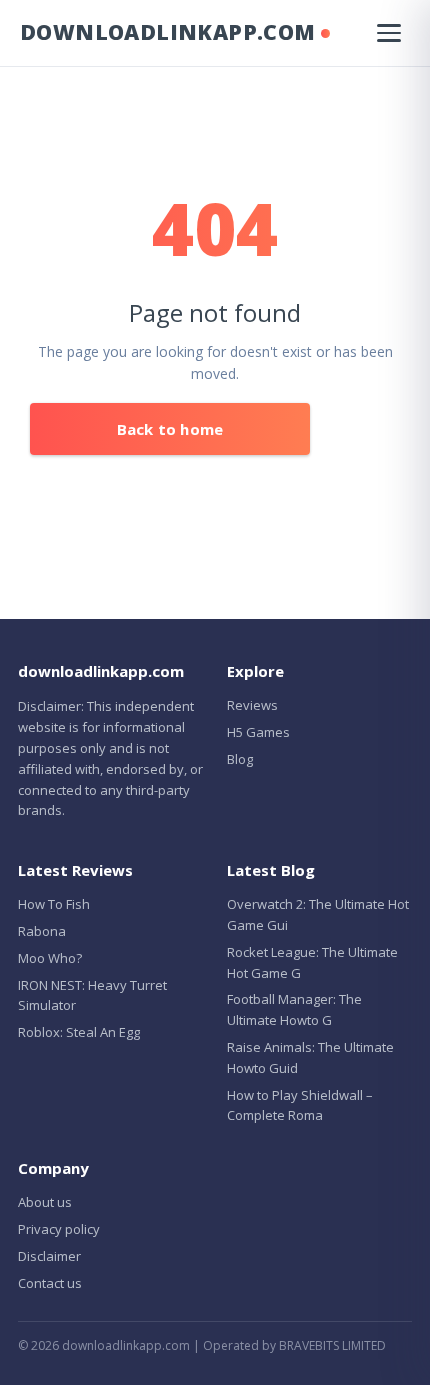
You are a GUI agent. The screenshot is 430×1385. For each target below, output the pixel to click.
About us (45, 1202)
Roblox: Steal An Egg (79, 1032)
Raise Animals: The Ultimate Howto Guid (310, 1057)
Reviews (252, 705)
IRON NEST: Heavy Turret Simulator (92, 995)
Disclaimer (49, 1256)
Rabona (42, 931)
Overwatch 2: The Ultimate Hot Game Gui (318, 914)
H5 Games (258, 732)
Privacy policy (59, 1229)
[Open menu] (389, 33)
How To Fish (54, 904)
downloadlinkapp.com (168, 32)
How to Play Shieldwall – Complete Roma (300, 1105)
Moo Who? (50, 958)
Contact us (50, 1283)
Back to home (170, 429)
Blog (240, 759)
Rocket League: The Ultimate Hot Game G (312, 962)
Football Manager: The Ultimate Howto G (294, 1009)
